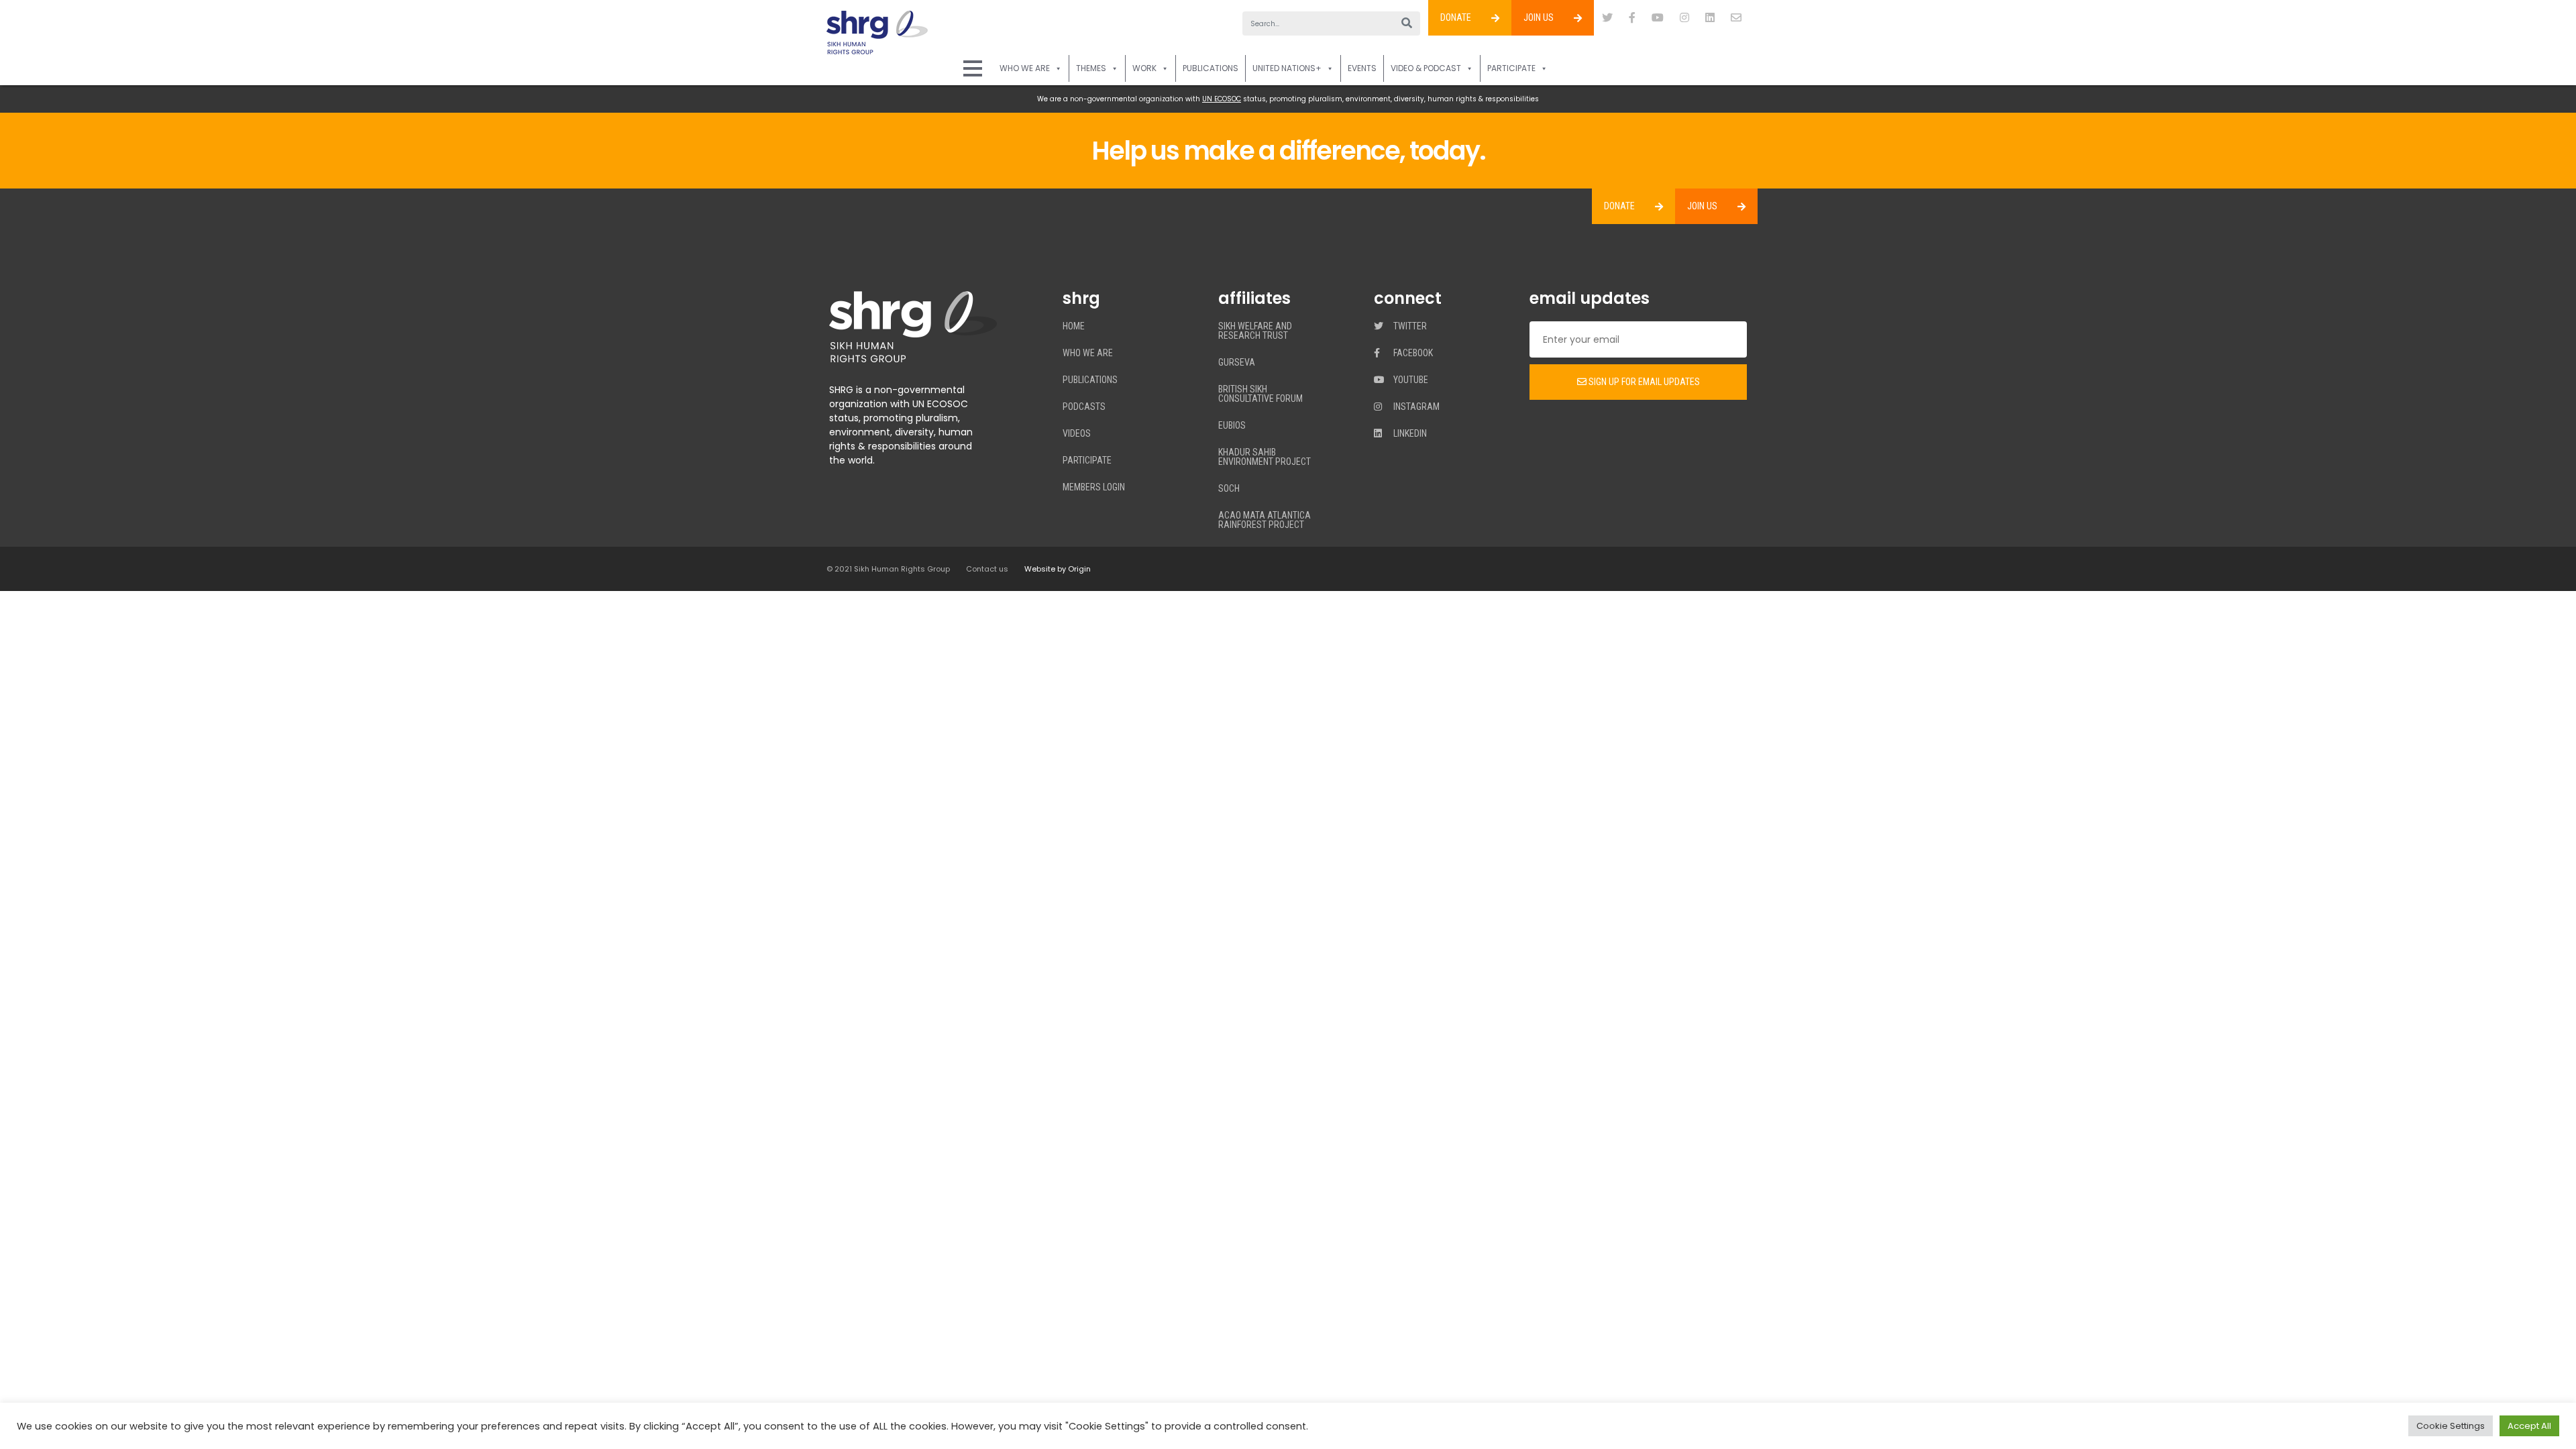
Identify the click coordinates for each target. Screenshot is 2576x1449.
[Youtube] (1658, 18)
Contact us (987, 569)
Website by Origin (1058, 569)
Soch (1229, 489)
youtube (1410, 380)
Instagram (1415, 407)
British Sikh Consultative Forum (1260, 394)
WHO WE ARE (1025, 68)
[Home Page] (973, 68)
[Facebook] (1632, 18)
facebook (1412, 353)
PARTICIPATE (1511, 68)
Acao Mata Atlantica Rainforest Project (1265, 520)
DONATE (1456, 17)
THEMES (1091, 68)
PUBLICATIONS (1211, 68)
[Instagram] (1684, 18)
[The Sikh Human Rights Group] (877, 33)
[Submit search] (1407, 23)
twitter (1409, 326)
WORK (1144, 68)
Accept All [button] (2529, 1426)
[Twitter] (1607, 18)
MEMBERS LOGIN (1094, 487)
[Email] (1736, 18)
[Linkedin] (1710, 18)
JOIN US (1539, 17)
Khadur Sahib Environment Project (1265, 457)
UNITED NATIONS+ (1287, 68)
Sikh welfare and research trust (1255, 331)
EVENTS (1362, 68)
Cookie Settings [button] (2451, 1426)
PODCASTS (1084, 407)
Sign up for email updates (1643, 382)
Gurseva (1237, 363)
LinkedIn (1409, 434)
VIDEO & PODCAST (1426, 68)
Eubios (1232, 426)
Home (1074, 326)
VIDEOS (1077, 434)
